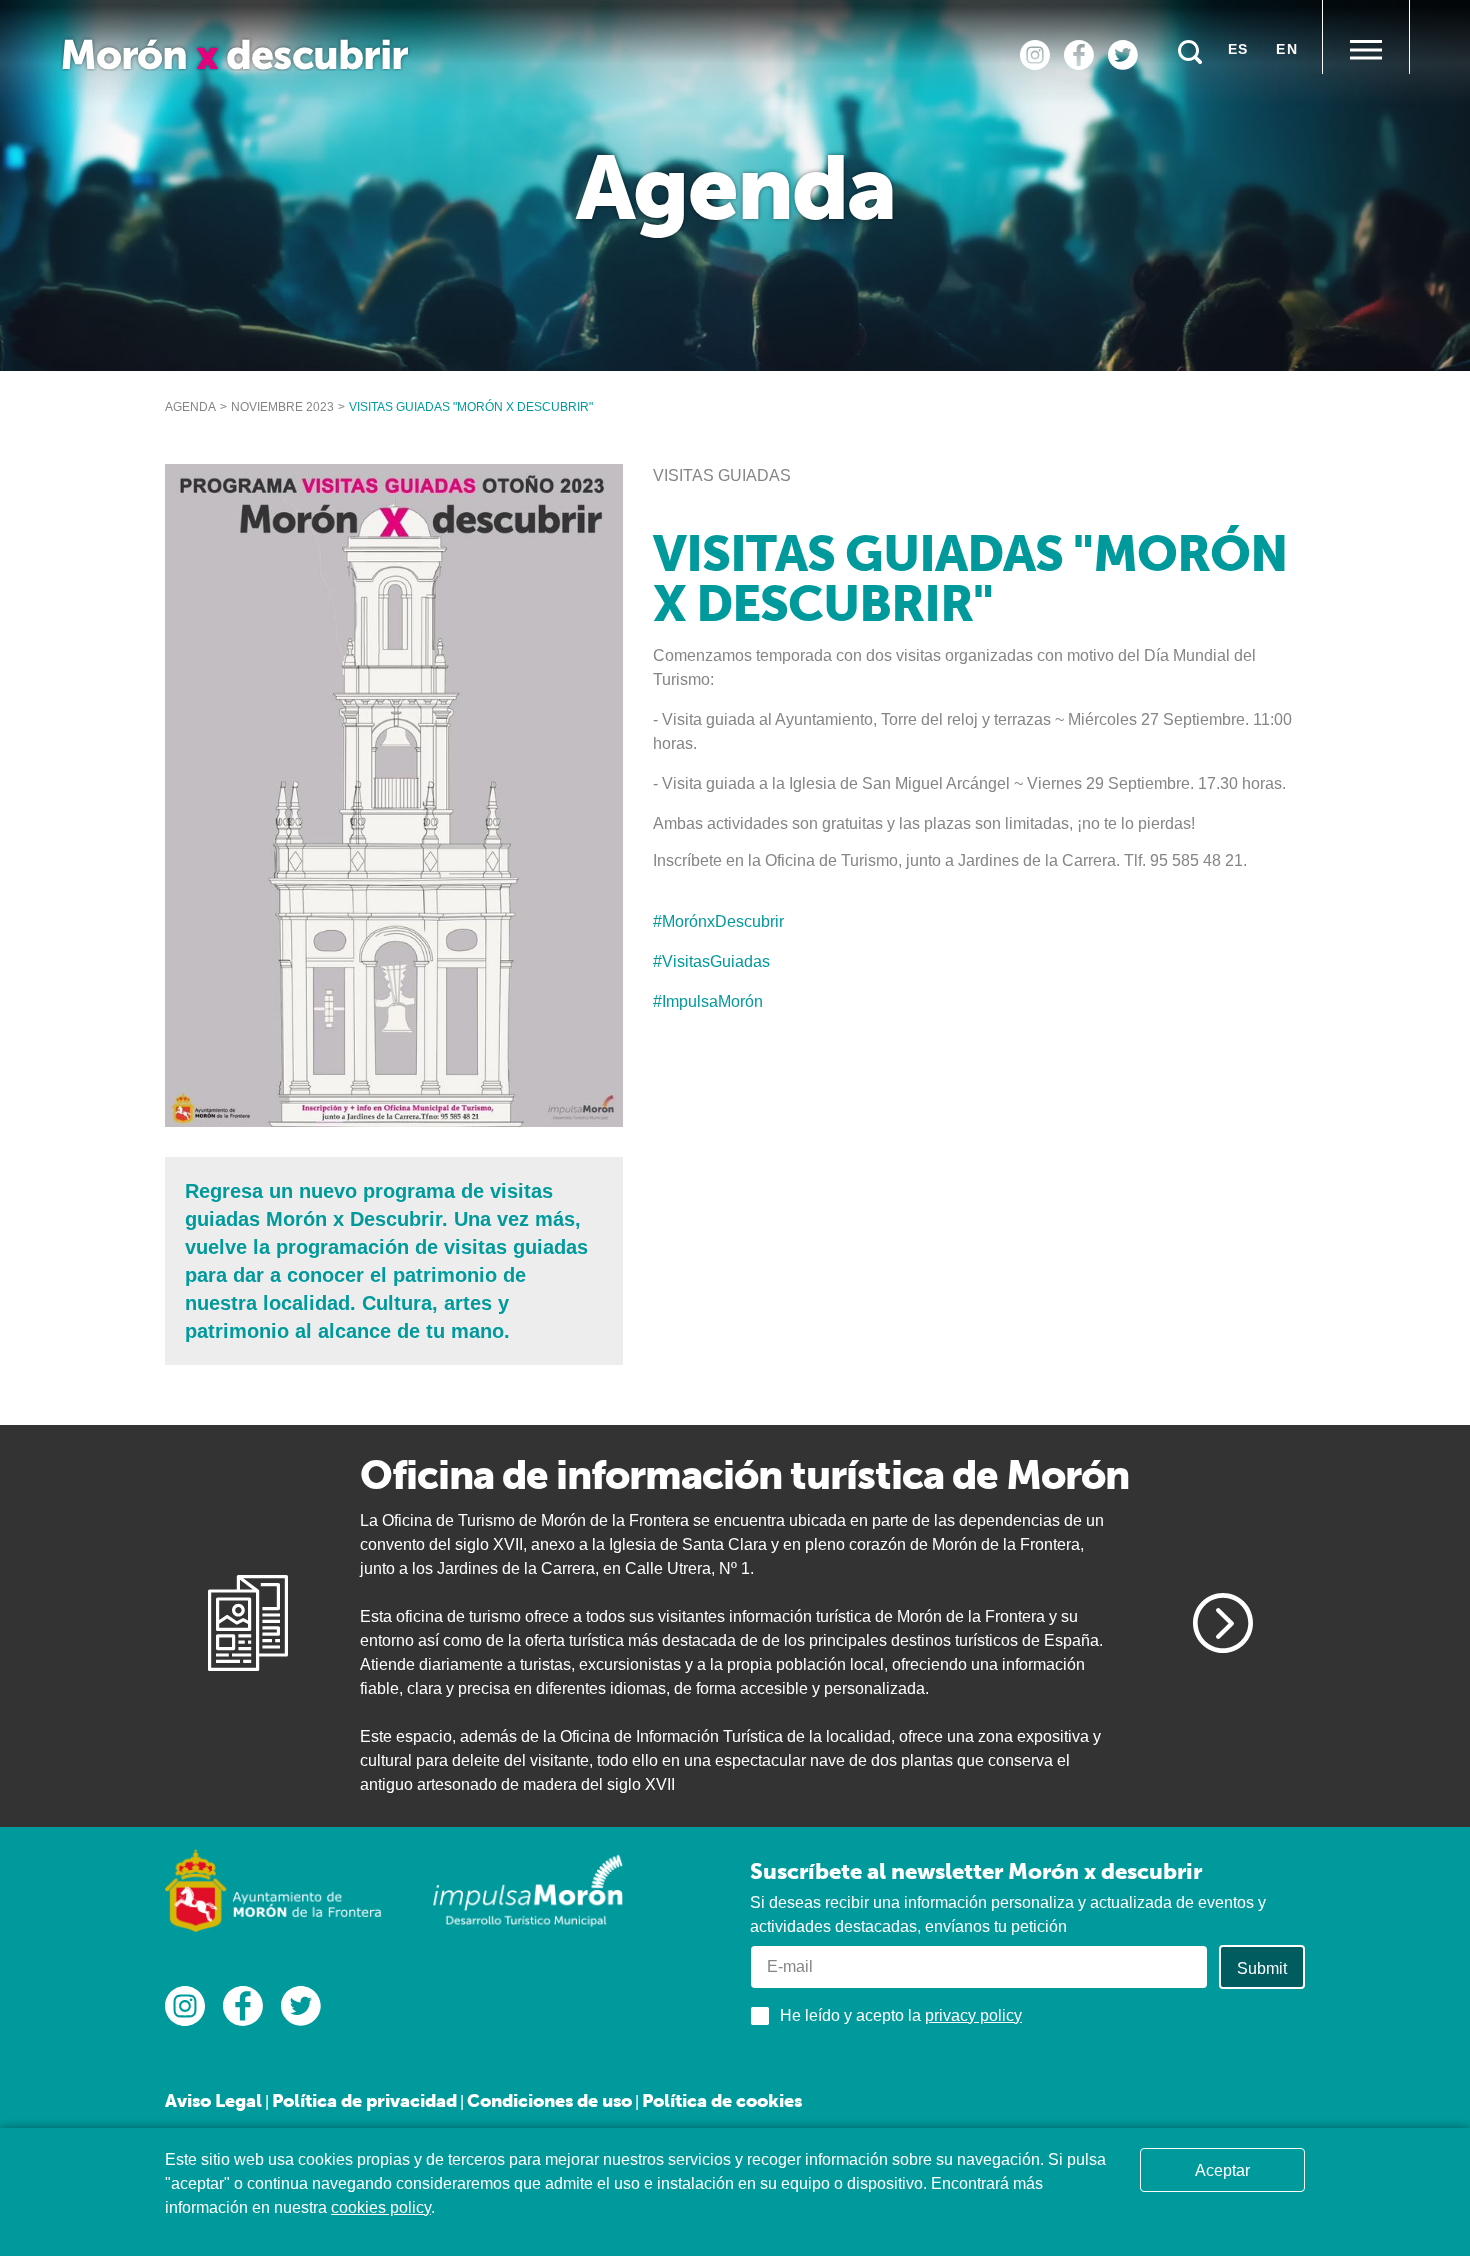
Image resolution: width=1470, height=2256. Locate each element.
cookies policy (381, 2207)
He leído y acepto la (901, 2015)
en (1287, 49)
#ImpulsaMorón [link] (708, 1001)
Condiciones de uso (549, 2100)
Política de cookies (722, 2100)
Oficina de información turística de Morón (744, 1474)
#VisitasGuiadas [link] (711, 961)
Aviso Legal (213, 2100)
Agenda (190, 407)
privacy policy (973, 2015)
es (1238, 49)
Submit (1262, 1968)
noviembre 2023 (282, 407)
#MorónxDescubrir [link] (718, 921)
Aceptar (1222, 2170)
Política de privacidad (364, 2100)
